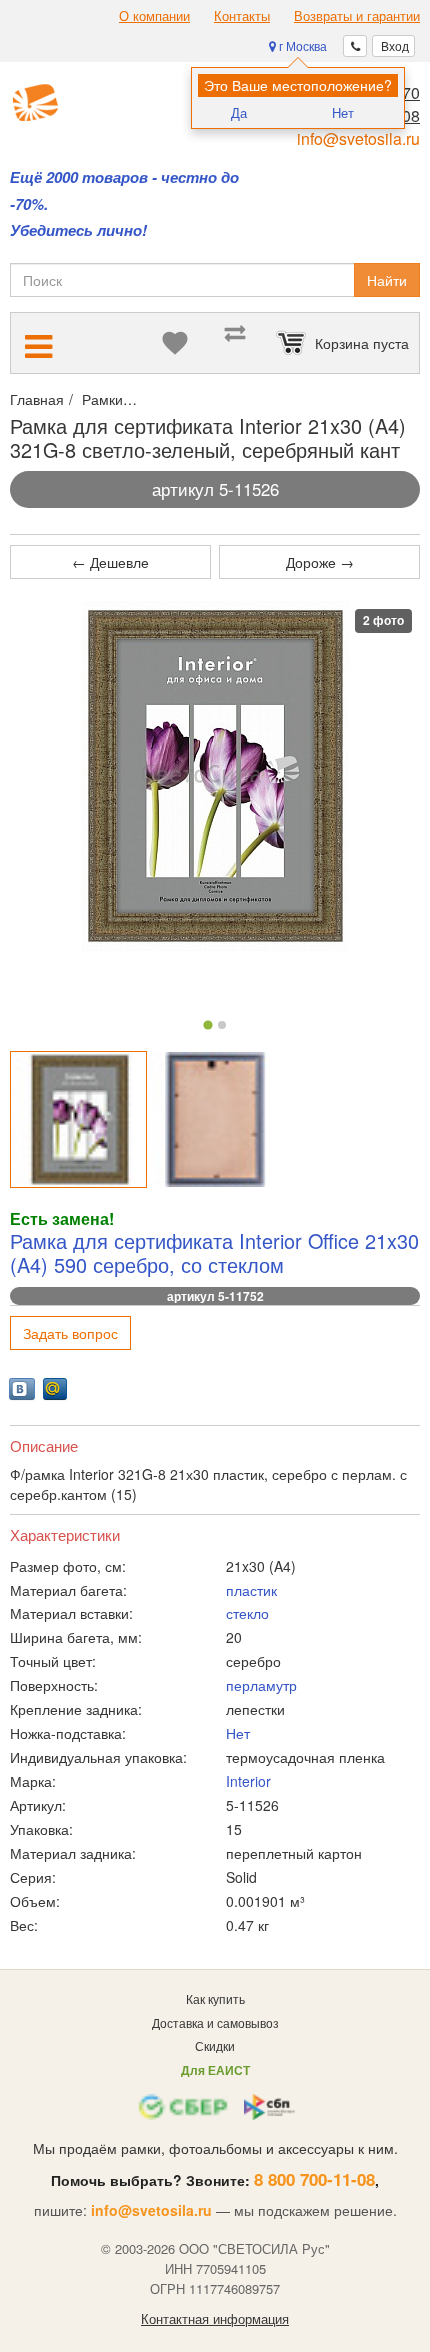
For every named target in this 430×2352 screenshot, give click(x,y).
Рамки (102, 399)
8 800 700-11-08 (314, 2179)
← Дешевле (110, 562)
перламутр (261, 1685)
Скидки (215, 2045)
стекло (247, 1613)
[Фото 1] (207, 1025)
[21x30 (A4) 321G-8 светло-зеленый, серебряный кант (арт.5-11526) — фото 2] (215, 1119)
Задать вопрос (70, 1333)
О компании (154, 16)
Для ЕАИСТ (215, 2070)
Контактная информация (215, 2319)
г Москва (301, 45)
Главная (37, 399)
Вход (393, 45)
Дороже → (320, 562)
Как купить (215, 1998)
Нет (343, 112)
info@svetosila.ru (358, 138)
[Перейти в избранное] (175, 343)
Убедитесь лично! (78, 230)
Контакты (242, 16)
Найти (387, 280)
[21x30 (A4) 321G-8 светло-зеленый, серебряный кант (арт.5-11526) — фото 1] (78, 1119)
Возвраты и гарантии (357, 16)
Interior (248, 1781)
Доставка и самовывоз (215, 2022)
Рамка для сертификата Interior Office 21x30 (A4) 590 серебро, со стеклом (214, 1252)
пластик (251, 1590)
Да (239, 112)
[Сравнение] (235, 343)
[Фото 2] (222, 1025)
